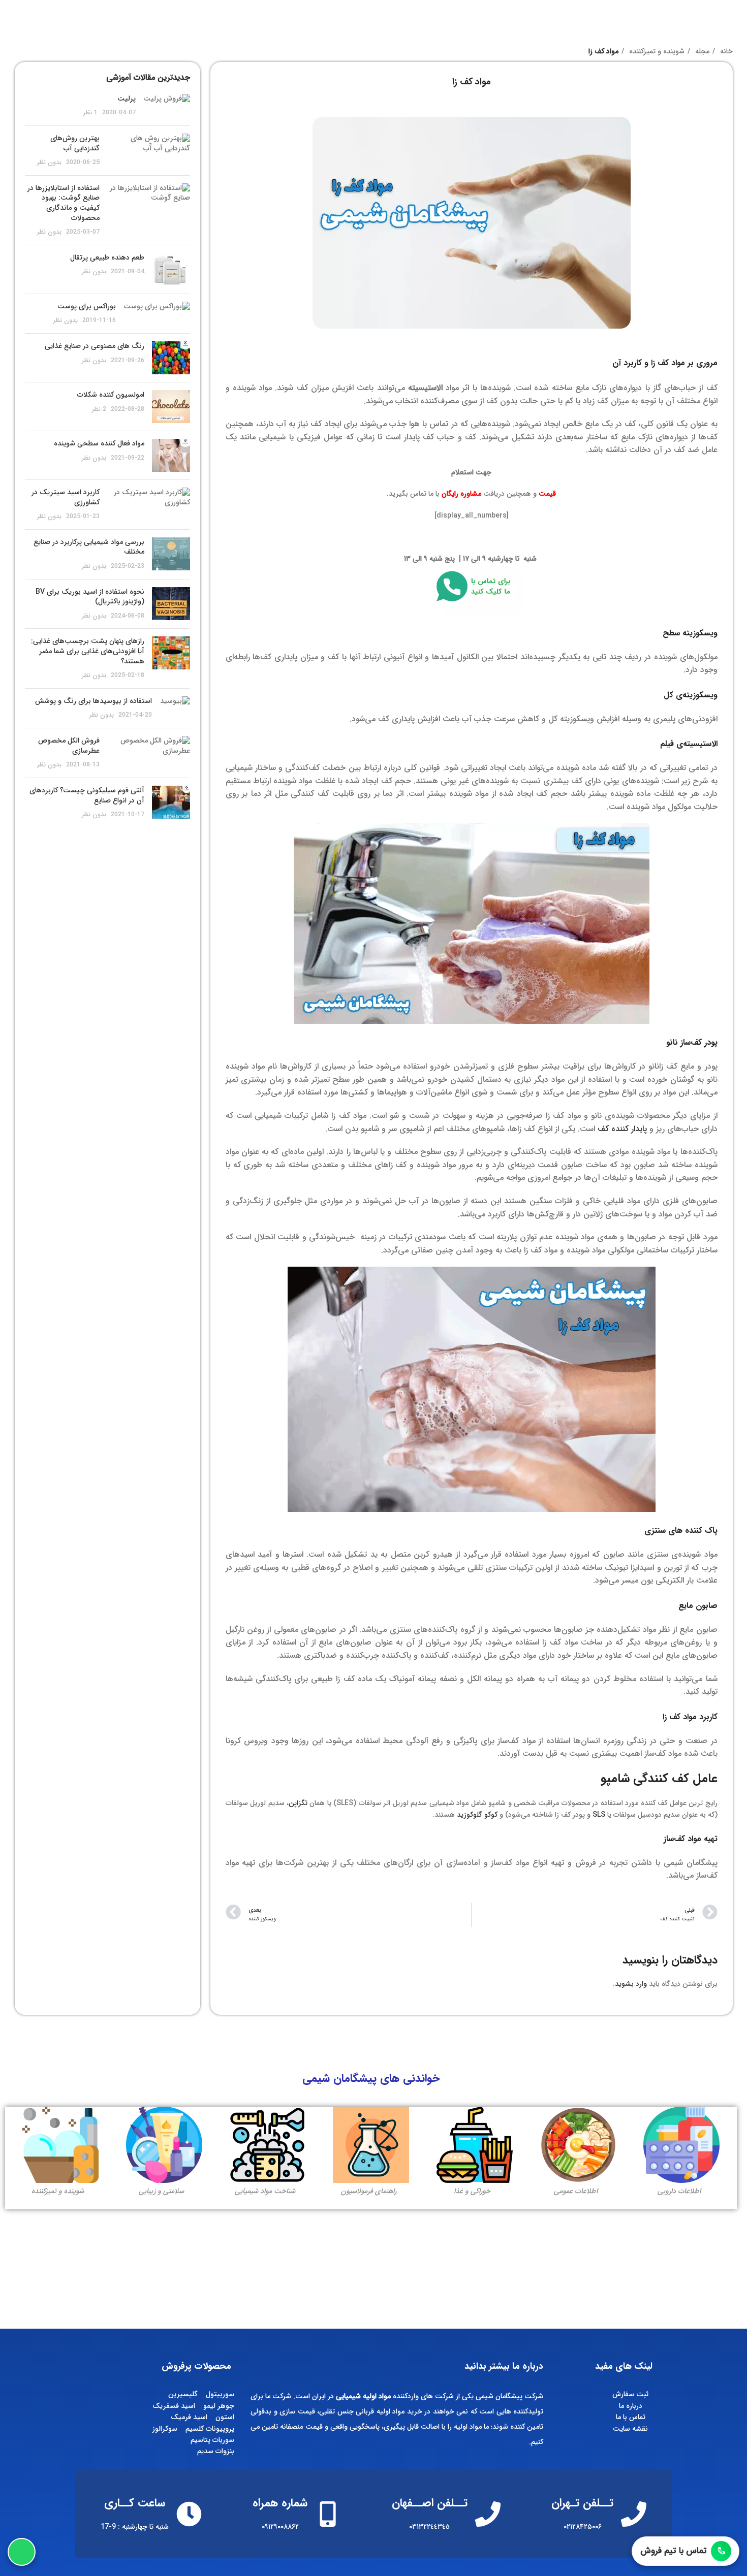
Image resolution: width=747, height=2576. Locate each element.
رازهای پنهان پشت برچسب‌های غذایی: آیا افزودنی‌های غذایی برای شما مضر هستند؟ (88, 651)
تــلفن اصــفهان (430, 2503)
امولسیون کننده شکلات (111, 395)
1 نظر (90, 113)
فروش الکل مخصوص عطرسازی (69, 746)
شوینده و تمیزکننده (656, 51)
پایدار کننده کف (622, 1129)
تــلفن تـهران (582, 2503)
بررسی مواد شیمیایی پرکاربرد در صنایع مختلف (89, 547)
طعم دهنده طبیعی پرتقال (107, 257)
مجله (701, 51)
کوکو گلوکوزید (477, 1815)
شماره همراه (280, 2503)
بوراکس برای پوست (87, 306)
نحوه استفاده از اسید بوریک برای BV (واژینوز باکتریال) (90, 597)
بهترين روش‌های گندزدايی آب (75, 143)
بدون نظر (49, 163)
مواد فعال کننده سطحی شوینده (99, 443)
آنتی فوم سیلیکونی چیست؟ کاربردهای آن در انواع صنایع (87, 795)
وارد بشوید (631, 1984)
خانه (725, 51)
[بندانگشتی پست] (167, 106)
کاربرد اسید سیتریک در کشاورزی (66, 497)
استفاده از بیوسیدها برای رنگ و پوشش (94, 701)
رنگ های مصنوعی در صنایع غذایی (95, 346)
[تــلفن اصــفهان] (488, 2514)
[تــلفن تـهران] (634, 2514)
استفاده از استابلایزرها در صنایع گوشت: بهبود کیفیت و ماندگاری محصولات (64, 203)
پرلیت (127, 99)
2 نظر (99, 409)
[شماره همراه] (328, 2514)
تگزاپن (298, 1803)
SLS (599, 1815)
